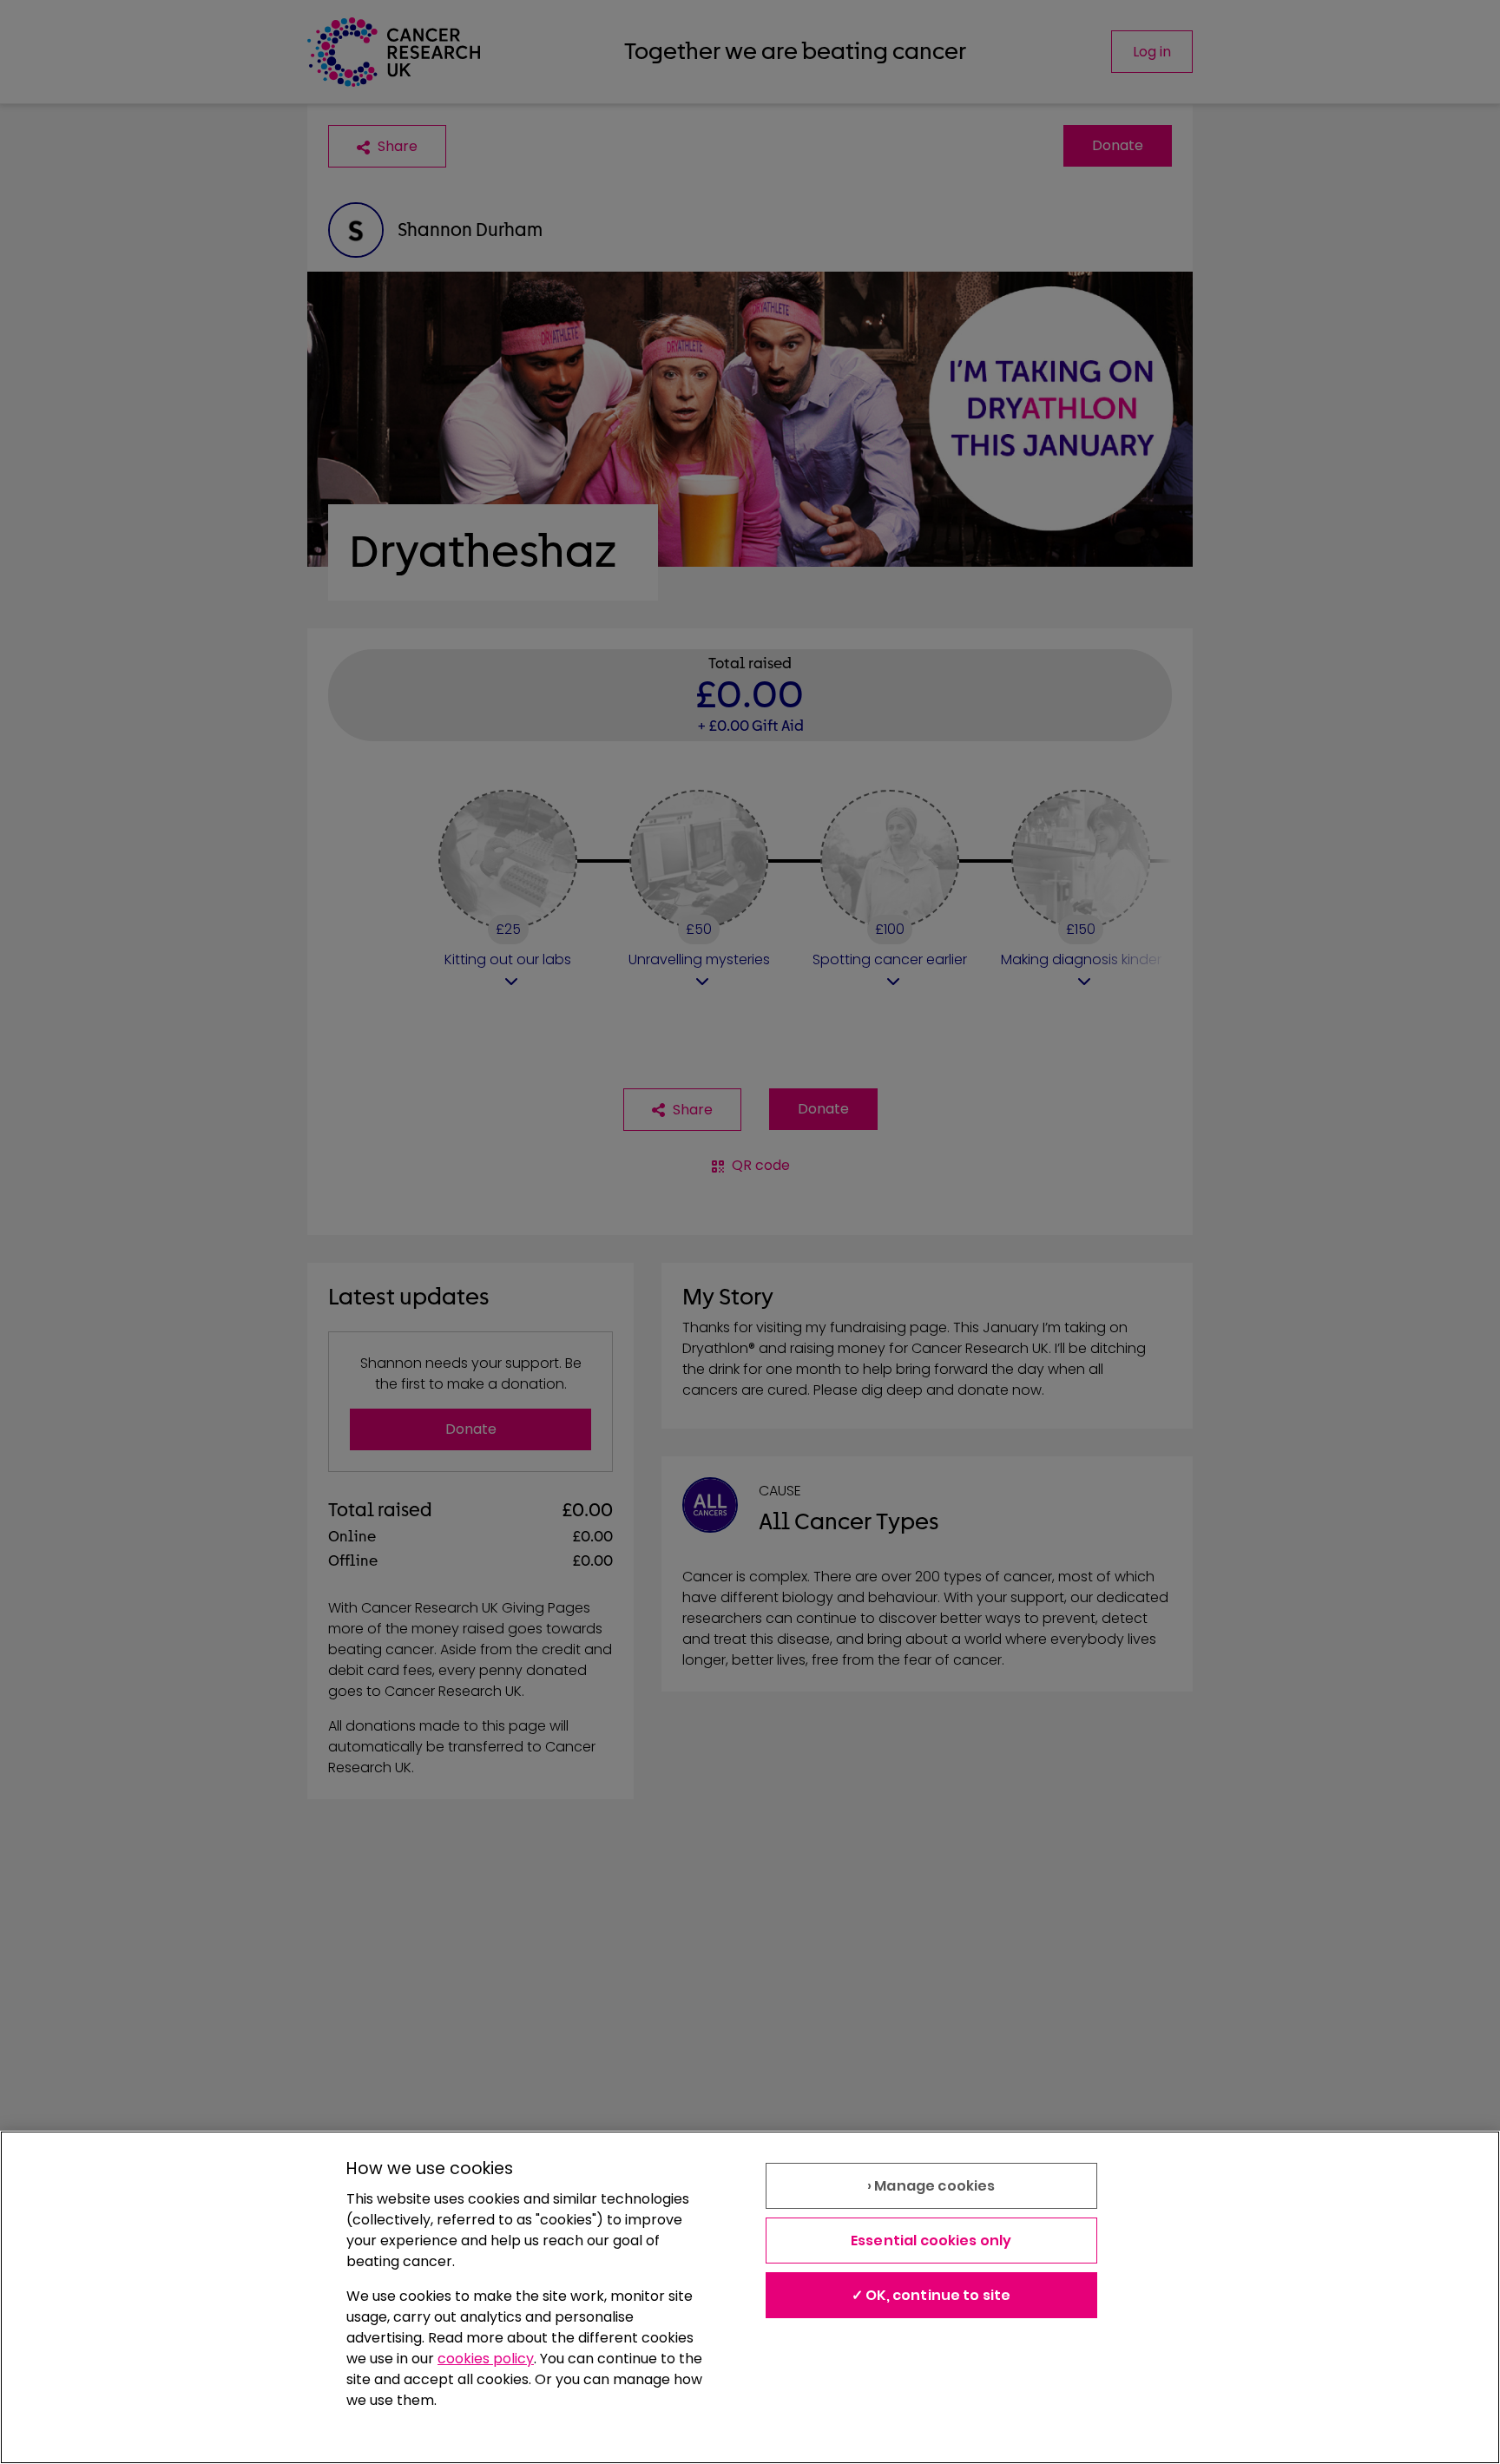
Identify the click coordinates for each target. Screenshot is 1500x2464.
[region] (750, 2297)
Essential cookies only (931, 2241)
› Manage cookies (931, 2186)
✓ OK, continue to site (931, 2295)
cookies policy (486, 2359)
